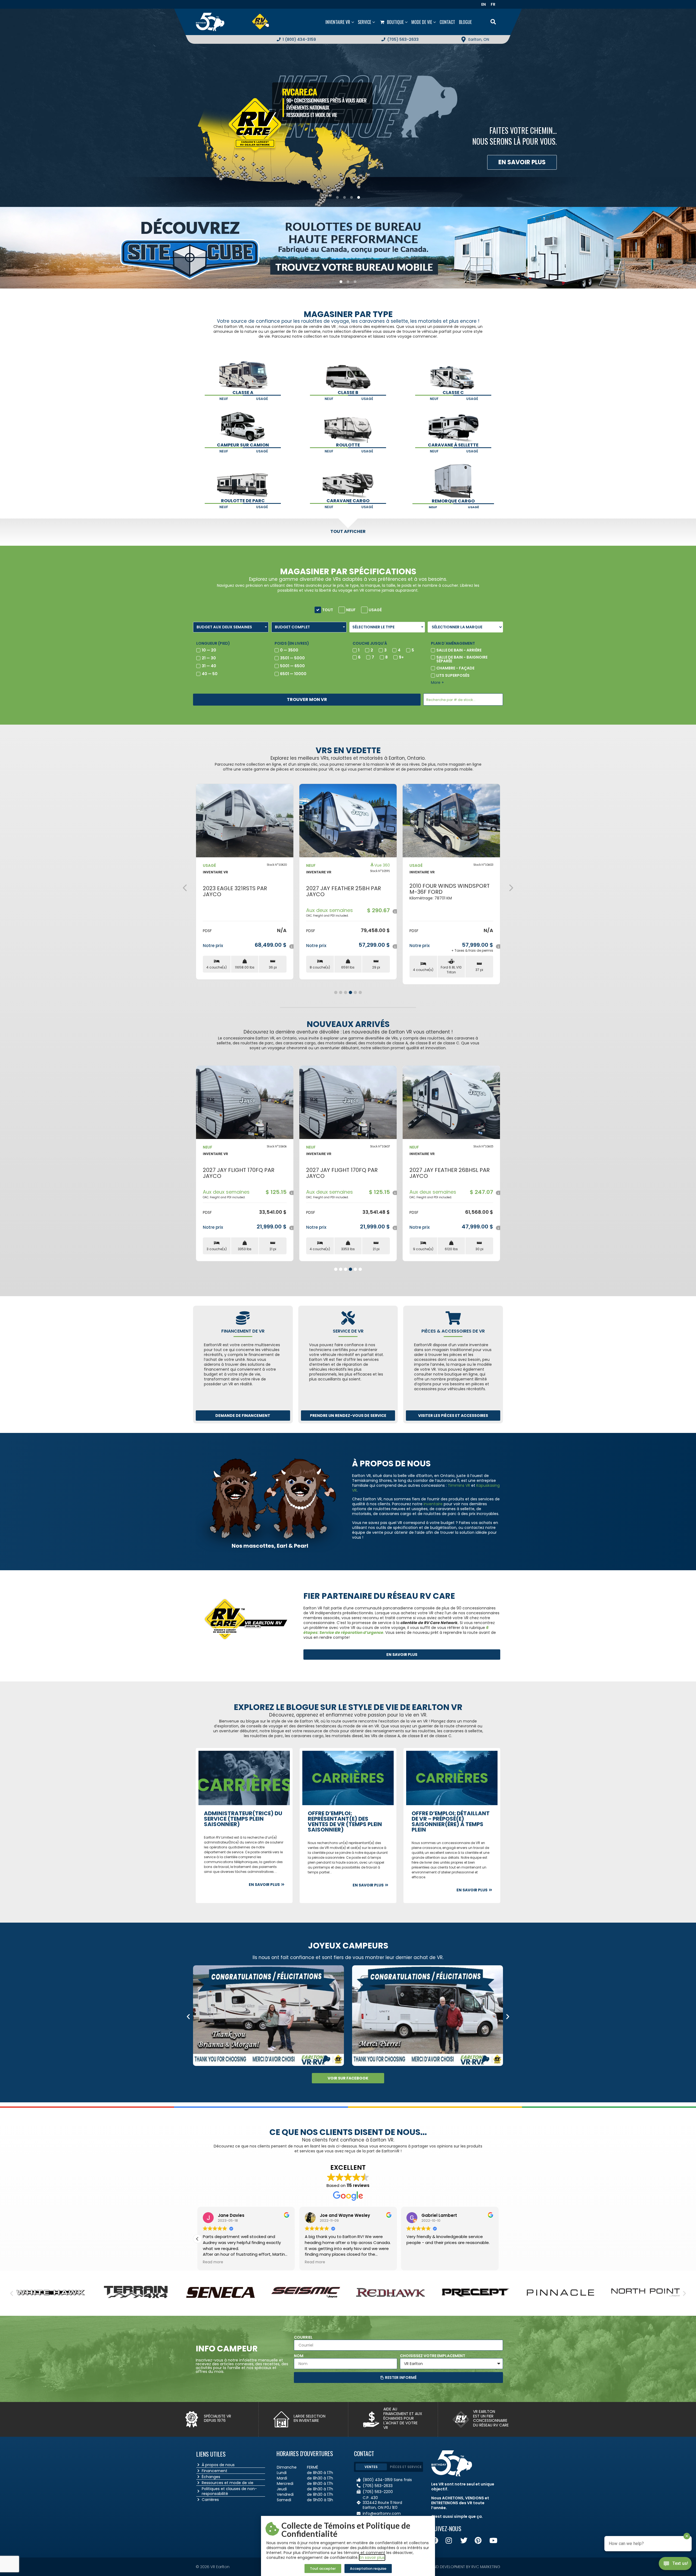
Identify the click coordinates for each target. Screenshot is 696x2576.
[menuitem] (485, 4)
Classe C (453, 392)
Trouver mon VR (307, 699)
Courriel (303, 2337)
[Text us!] (675, 2565)
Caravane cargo (348, 501)
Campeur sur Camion (243, 445)
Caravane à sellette (453, 445)
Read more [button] (213, 2262)
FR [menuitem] (493, 4)
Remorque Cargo (453, 501)
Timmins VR (459, 1485)
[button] (185, 888)
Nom (299, 2356)
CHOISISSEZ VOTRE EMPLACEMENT (433, 2356)
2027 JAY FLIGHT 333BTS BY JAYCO (342, 1173)
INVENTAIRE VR (215, 872)
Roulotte (348, 445)
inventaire (433, 1504)
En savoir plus (372, 2558)
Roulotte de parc (243, 501)
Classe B (348, 392)
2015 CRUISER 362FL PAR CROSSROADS (338, 891)
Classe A (243, 392)
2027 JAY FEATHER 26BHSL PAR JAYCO (243, 1173)
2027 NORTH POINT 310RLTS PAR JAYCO (451, 891)
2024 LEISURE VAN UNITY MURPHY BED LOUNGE (235, 889)
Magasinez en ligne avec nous (496, 162)
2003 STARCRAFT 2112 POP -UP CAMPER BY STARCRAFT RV (449, 1173)
